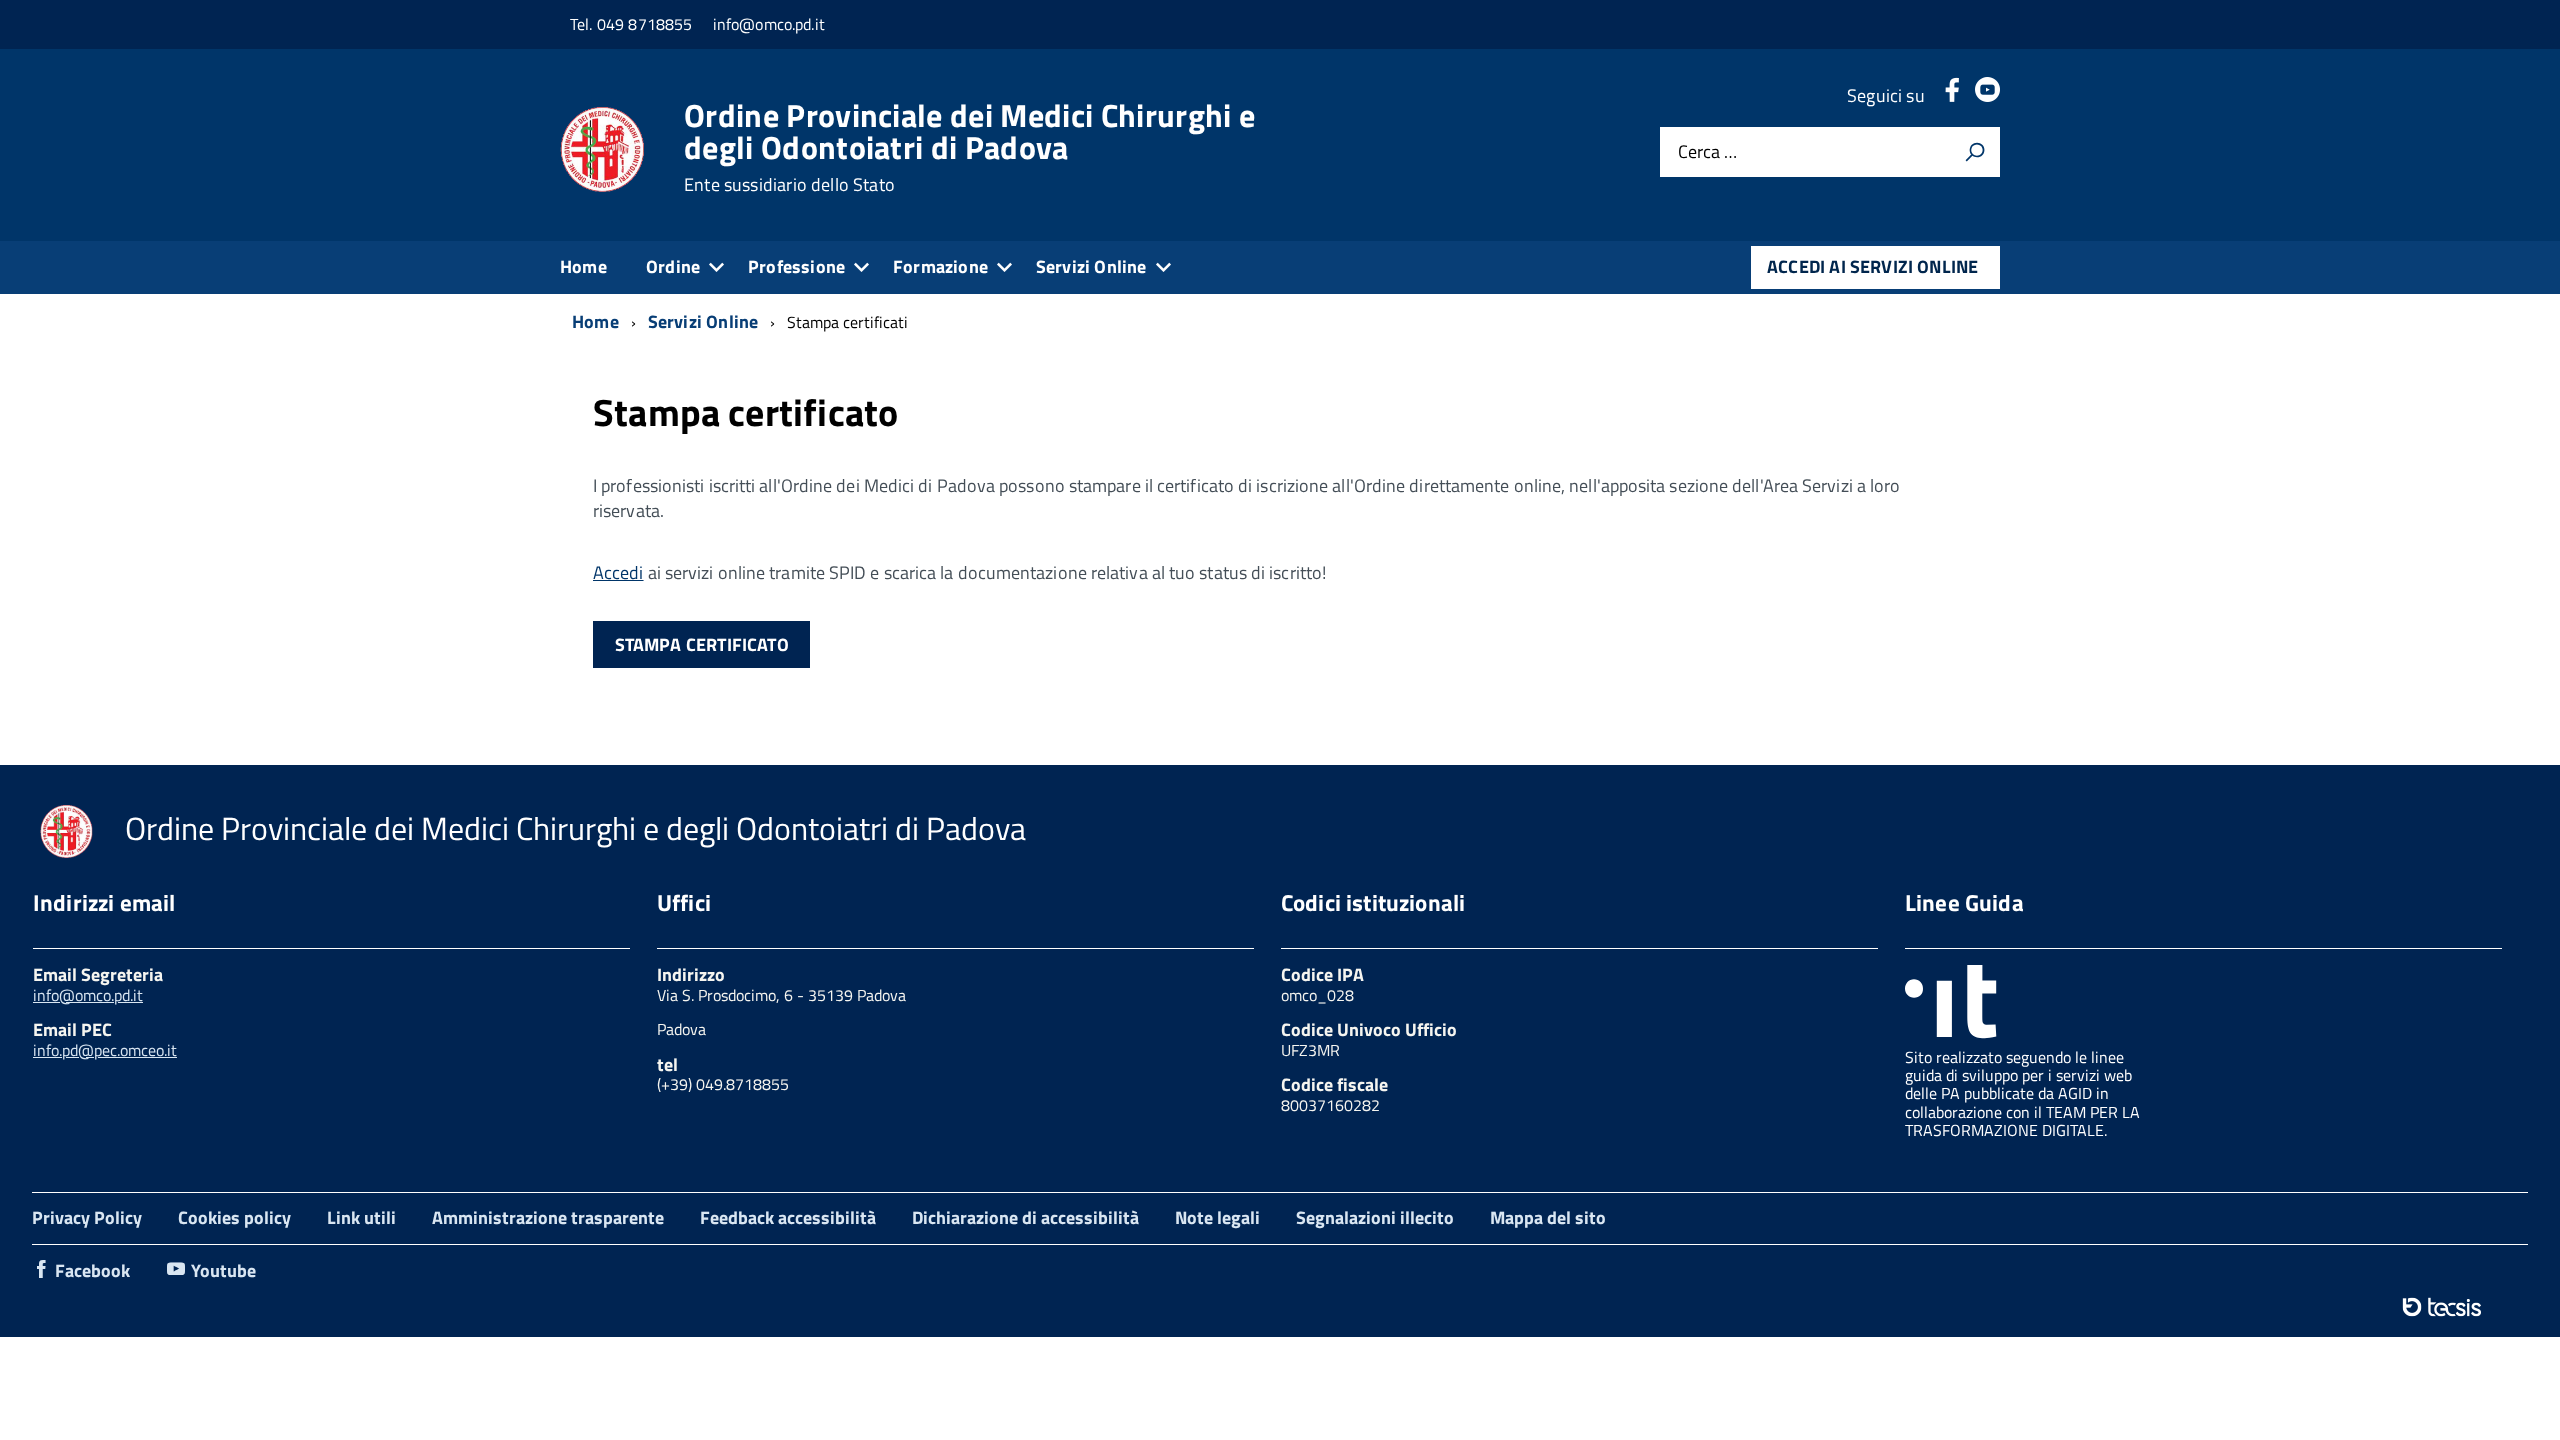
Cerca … (1707, 152)
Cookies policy (234, 1217)
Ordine (673, 266)
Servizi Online (1091, 266)
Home (583, 266)
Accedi (618, 572)
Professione (796, 266)
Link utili (361, 1217)
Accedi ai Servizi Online (1872, 266)
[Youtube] (1987, 95)
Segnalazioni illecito (1375, 1217)
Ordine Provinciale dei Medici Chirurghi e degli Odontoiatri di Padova (969, 147)
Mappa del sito (1548, 1217)
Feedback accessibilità (788, 1217)
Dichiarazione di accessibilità (1025, 1217)
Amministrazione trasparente (548, 1217)
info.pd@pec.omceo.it (105, 1050)
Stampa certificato (702, 644)
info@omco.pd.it (88, 995)
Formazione (940, 266)
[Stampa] (1975, 152)
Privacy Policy (87, 1217)
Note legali (1217, 1217)
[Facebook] (1952, 95)
